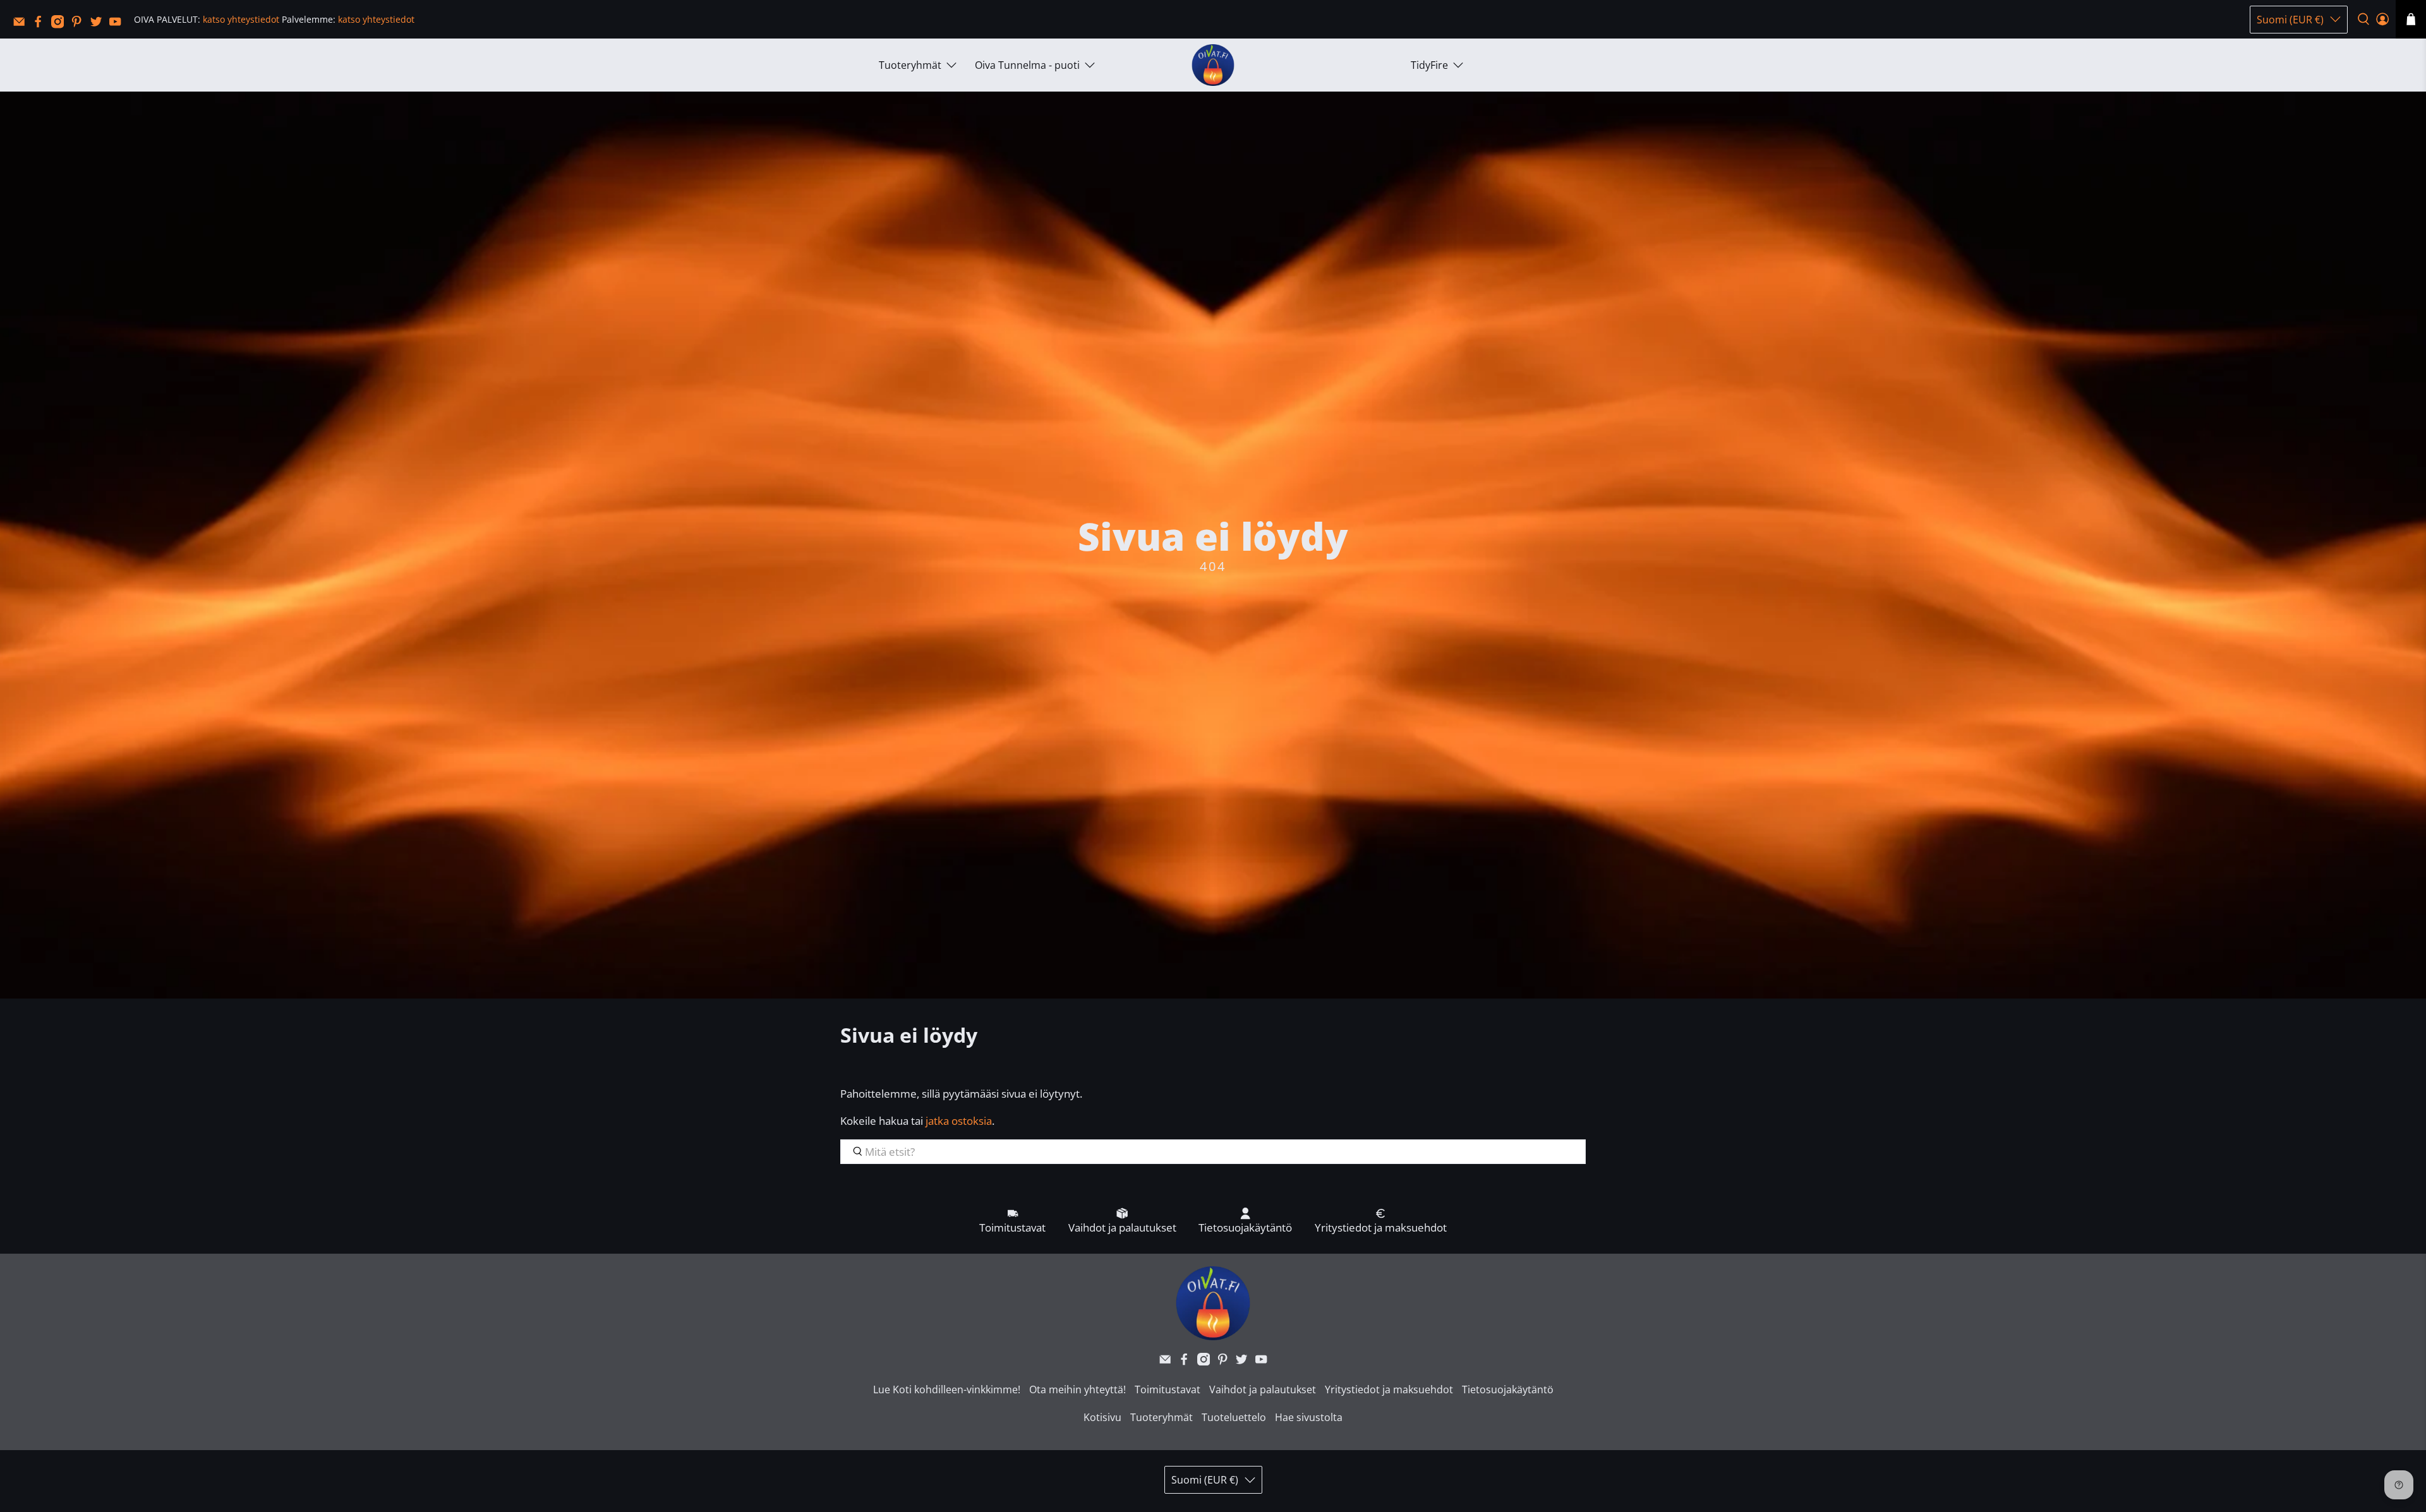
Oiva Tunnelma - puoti (1027, 65)
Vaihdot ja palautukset (1263, 1389)
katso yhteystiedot (241, 19)
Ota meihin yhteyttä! (1077, 1389)
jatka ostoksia (959, 1121)
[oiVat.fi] (1213, 65)
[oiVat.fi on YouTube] (118, 25)
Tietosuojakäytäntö (1508, 1389)
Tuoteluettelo (1234, 1417)
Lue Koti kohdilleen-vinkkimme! (947, 1389)
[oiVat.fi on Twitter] (99, 25)
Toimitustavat (1168, 1389)
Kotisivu (1102, 1417)
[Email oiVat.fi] (22, 25)
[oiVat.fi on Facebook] (41, 25)
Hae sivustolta (1309, 1417)
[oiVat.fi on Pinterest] (80, 25)
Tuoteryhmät (910, 65)
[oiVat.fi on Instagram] (61, 25)
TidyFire (1429, 65)
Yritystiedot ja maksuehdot (1389, 1389)
